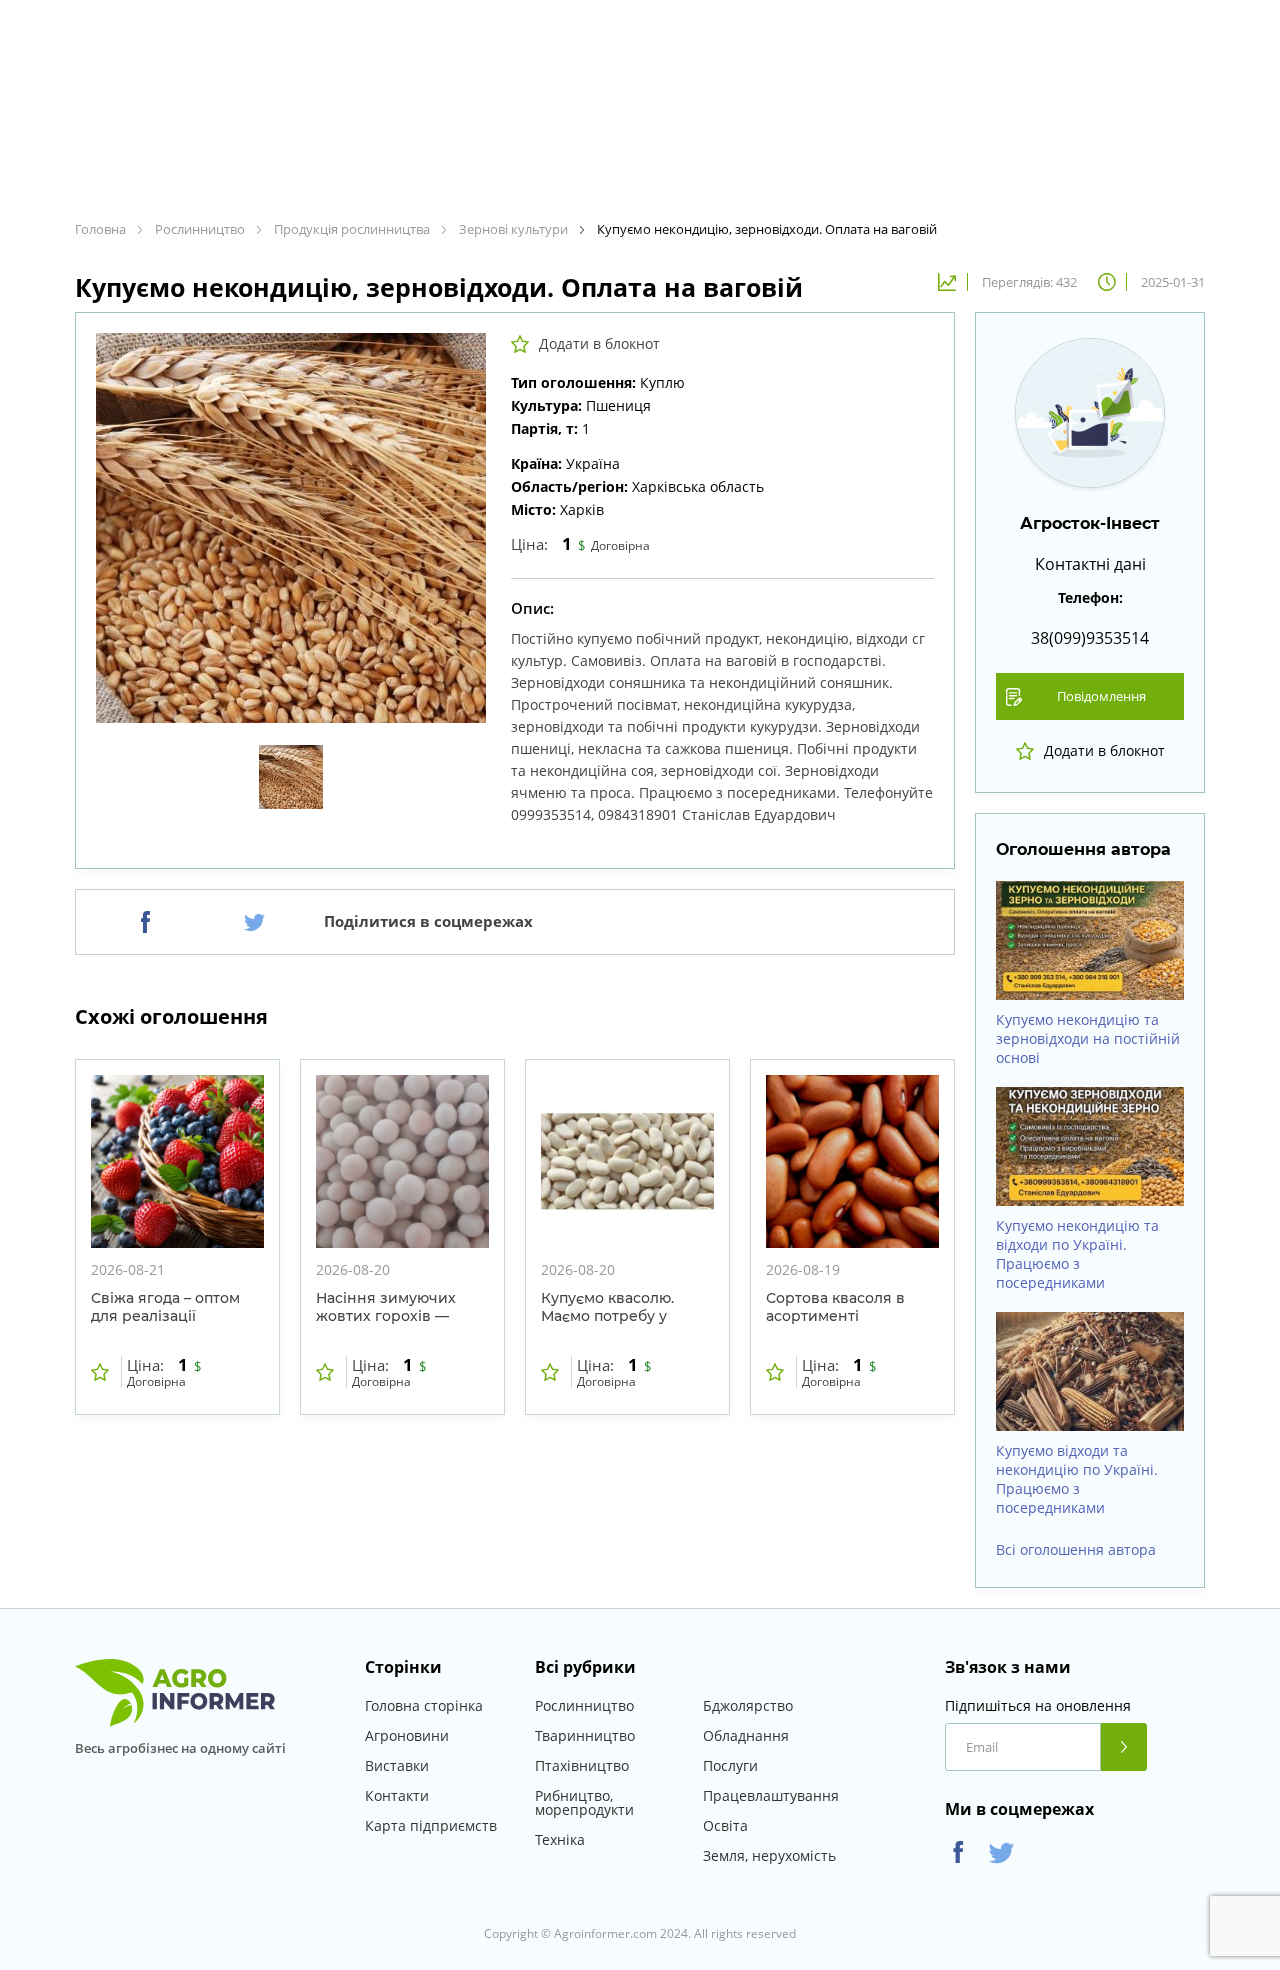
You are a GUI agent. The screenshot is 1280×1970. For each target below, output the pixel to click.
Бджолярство (748, 1705)
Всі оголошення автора (1076, 1550)
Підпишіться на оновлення (1038, 1706)
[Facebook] (145, 922)
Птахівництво (582, 1765)
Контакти (397, 1795)
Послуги (730, 1765)
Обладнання (746, 1735)
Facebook (958, 1852)
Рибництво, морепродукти (584, 1802)
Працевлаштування (771, 1795)
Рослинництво (584, 1705)
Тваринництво (585, 1735)
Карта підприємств (431, 1825)
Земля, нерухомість (769, 1855)
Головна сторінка (424, 1705)
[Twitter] (254, 922)
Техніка (560, 1839)
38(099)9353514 (1090, 638)
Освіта (725, 1825)
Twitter (1001, 1852)
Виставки (397, 1765)
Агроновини (407, 1735)
